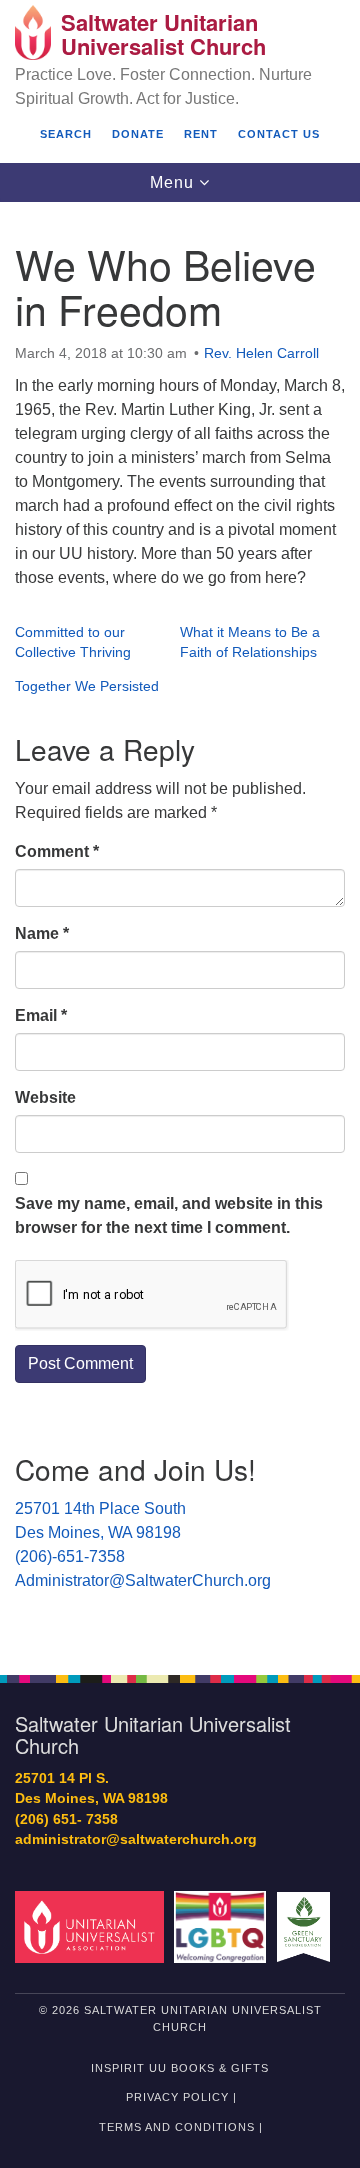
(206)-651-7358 (70, 1556)
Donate (138, 134)
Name (42, 933)
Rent (201, 134)
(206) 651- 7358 (66, 1819)
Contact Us (279, 134)
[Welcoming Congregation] (223, 1926)
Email (41, 1015)
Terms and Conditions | (181, 2127)
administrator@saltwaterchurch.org (136, 1839)
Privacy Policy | (181, 2097)
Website (45, 1097)
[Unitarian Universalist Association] (92, 1926)
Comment (57, 851)
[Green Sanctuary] (306, 1926)
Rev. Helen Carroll (261, 353)
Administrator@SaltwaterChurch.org (143, 1580)
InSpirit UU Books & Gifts (180, 2068)
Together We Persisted (87, 686)
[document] (180, 927)
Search (66, 134)
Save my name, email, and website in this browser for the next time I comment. (169, 1215)
